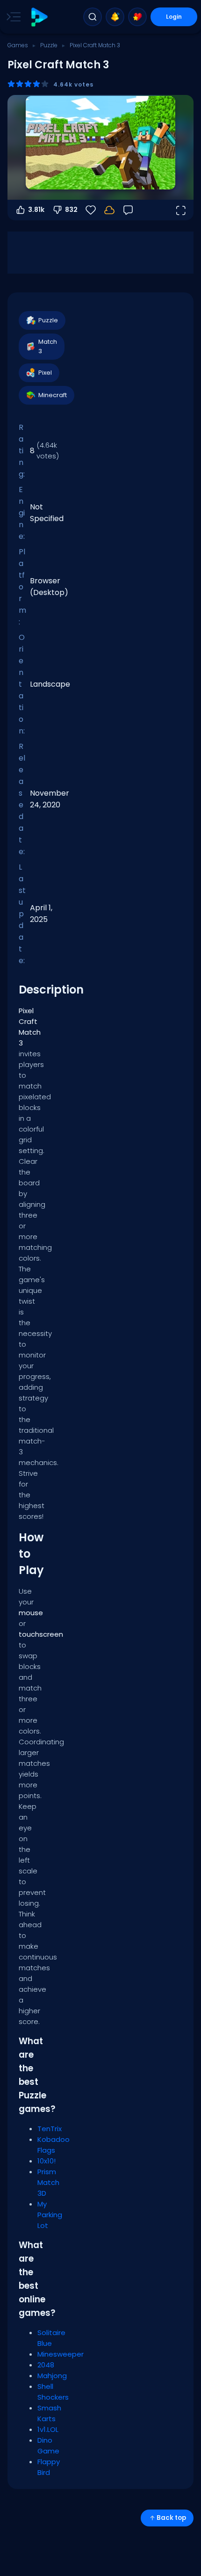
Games (18, 45)
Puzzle (49, 45)
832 (71, 210)
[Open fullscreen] (180, 210)
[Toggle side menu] (12, 17)
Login (174, 17)
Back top (171, 2518)
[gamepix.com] (39, 17)
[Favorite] (137, 17)
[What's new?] (115, 17)
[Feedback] (128, 210)
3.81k (36, 210)
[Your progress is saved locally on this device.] (109, 210)
